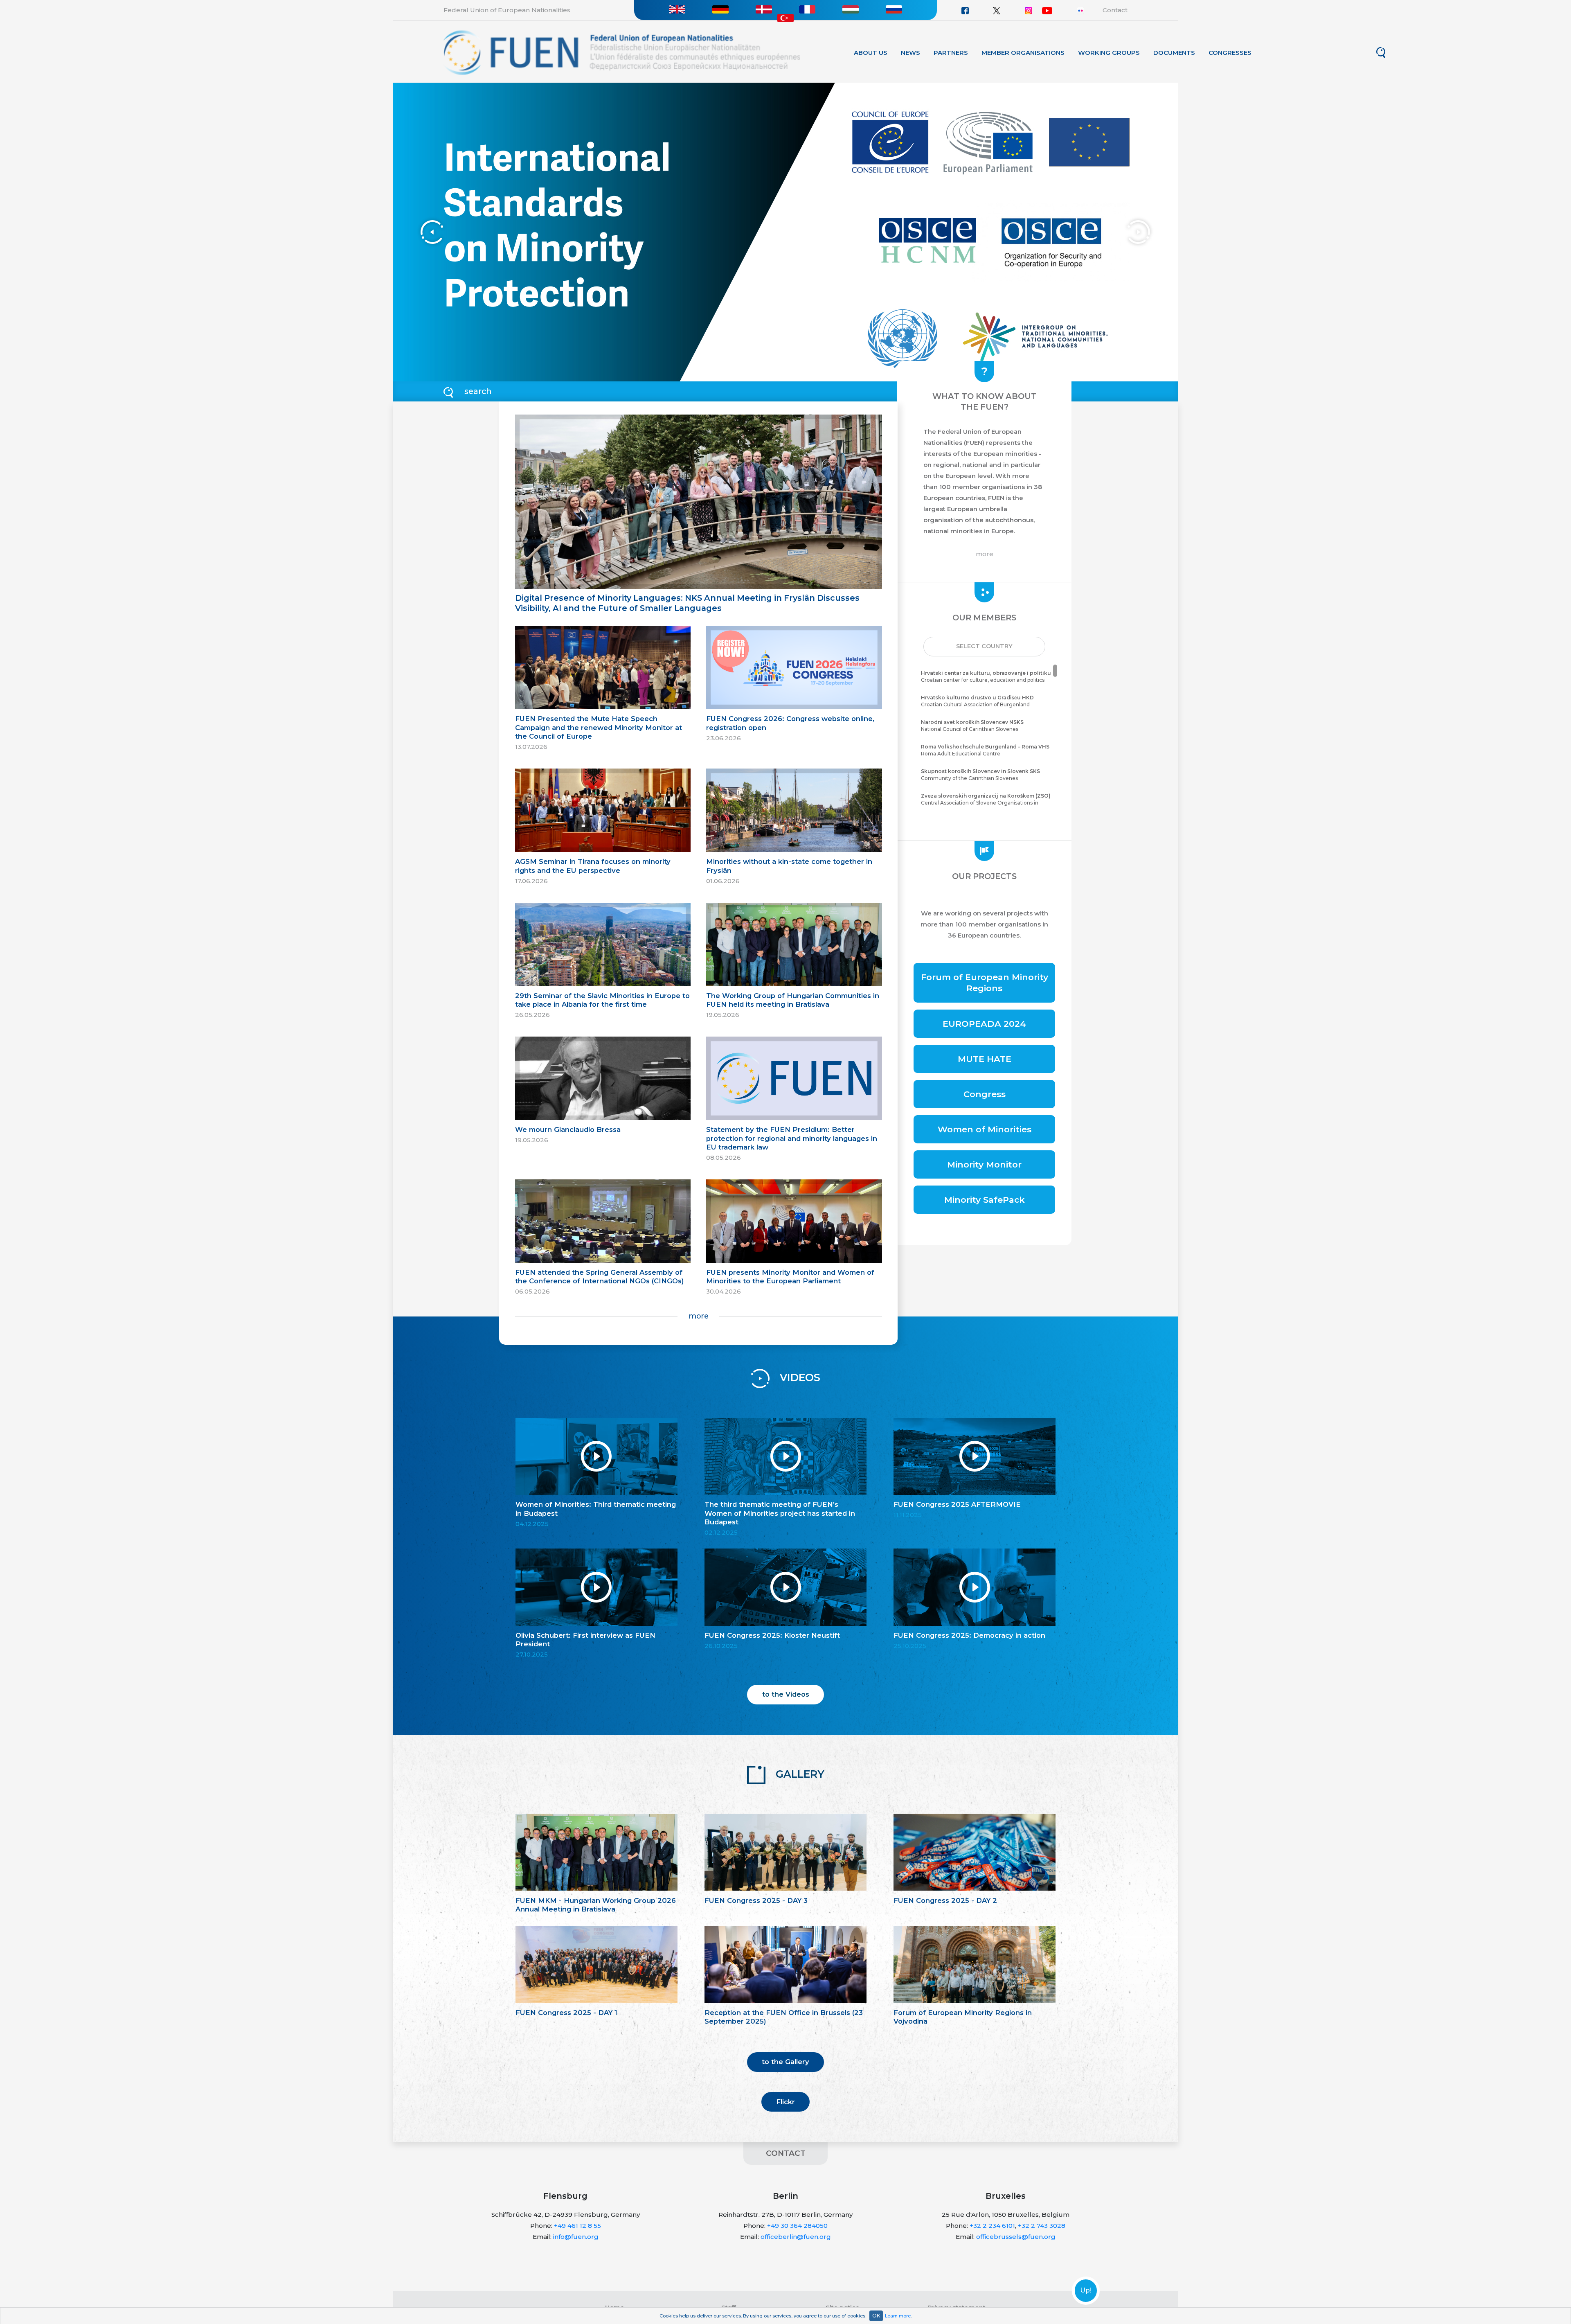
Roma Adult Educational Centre (985, 750)
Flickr (785, 2102)
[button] (984, 647)
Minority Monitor (984, 1164)
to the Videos (786, 1694)
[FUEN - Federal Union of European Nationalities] (622, 52)
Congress (985, 1094)
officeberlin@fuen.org (796, 2237)
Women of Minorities (985, 1129)
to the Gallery (785, 2062)
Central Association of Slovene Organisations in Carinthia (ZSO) (986, 803)
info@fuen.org (576, 2237)
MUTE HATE (985, 1059)
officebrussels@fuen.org (1016, 2237)
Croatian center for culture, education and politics (986, 676)
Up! (1086, 2290)
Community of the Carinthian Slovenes (980, 775)
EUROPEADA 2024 (984, 1024)
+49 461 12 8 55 (577, 2226)
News (910, 53)
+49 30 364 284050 (797, 2226)
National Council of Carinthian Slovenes (972, 726)
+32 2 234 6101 (992, 2226)
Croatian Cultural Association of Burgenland (977, 701)
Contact (1115, 10)
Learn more (898, 2316)
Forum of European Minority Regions (985, 983)
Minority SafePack (985, 1200)
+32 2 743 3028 (1042, 2226)
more (699, 1316)
